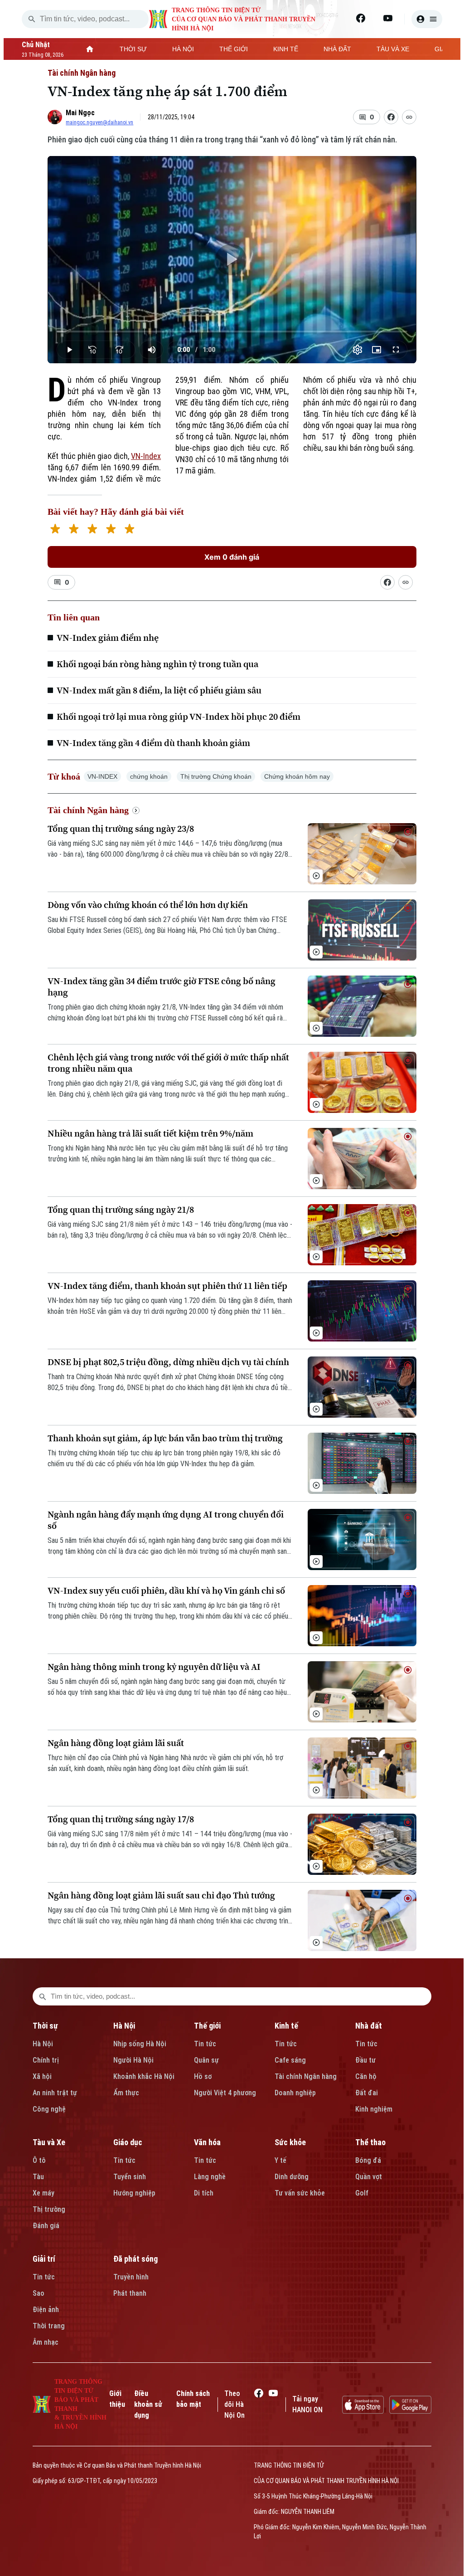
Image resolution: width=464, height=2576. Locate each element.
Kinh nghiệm (374, 2109)
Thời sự (45, 2026)
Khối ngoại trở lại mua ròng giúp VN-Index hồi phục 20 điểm (179, 717)
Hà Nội (43, 2044)
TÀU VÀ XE (393, 49)
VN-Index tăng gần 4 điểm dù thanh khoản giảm (153, 743)
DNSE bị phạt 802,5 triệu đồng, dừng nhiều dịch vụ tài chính (168, 1362)
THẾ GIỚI (234, 49)
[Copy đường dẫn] (409, 117)
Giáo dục (128, 2142)
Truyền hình (131, 2277)
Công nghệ (49, 2109)
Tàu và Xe (49, 2142)
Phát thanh (130, 2293)
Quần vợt (369, 2177)
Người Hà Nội (133, 2060)
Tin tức (205, 2044)
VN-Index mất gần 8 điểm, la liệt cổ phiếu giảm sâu (159, 690)
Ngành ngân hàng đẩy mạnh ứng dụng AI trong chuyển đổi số (166, 1520)
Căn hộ (366, 2076)
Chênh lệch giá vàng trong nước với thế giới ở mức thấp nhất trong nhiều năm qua (168, 1063)
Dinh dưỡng (292, 2177)
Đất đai (367, 2093)
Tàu (38, 2177)
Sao (39, 2293)
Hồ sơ (203, 2076)
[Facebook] (361, 18)
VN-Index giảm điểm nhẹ (108, 638)
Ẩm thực (126, 2093)
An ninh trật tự (55, 2093)
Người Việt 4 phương (225, 2093)
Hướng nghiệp (134, 2193)
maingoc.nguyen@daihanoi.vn (99, 122)
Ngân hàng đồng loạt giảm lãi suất (116, 1743)
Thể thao (370, 2142)
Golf (362, 2193)
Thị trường (49, 2209)
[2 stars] (74, 530)
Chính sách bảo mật (193, 2399)
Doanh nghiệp (295, 2093)
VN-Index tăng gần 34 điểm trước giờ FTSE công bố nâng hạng (162, 987)
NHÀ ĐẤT (337, 49)
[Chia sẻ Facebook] (391, 117)
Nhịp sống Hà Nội (140, 2044)
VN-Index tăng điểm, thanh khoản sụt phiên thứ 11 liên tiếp (167, 1286)
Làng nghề (210, 2177)
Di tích (204, 2193)
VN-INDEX (102, 776)
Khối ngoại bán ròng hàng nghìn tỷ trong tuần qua (157, 664)
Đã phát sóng (135, 2259)
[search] (32, 19)
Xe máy (43, 2193)
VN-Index (146, 456)
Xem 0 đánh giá (232, 557)
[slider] (232, 332)
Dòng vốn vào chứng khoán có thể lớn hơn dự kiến (148, 905)
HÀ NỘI (183, 49)
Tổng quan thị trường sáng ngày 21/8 (121, 1210)
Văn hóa (207, 2142)
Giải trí (44, 2259)
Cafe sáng (290, 2060)
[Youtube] (388, 18)
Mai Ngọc (80, 113)
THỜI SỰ (133, 49)
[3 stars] (92, 530)
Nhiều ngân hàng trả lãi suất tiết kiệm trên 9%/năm (150, 1134)
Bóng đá (368, 2160)
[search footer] (43, 1996)
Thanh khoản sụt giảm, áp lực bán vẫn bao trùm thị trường (165, 1438)
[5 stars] (129, 530)
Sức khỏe (290, 2142)
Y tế (280, 2160)
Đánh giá (46, 2226)
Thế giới (207, 2026)
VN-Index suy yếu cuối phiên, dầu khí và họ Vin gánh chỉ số (166, 1591)
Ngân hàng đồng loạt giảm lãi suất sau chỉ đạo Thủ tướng (161, 1895)
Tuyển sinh (130, 2177)
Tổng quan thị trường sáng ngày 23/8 (121, 829)
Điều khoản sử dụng (148, 2404)
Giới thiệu (117, 2399)
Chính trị (46, 2060)
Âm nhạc (46, 2342)
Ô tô (39, 2160)
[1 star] (55, 530)
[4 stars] (111, 530)
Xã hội (42, 2076)
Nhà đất (369, 2026)
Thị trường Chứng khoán (216, 776)
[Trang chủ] (90, 49)
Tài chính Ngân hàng (82, 73)
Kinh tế (286, 2026)
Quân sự (206, 2060)
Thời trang (49, 2326)
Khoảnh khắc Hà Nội (144, 2076)
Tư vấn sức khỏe (300, 2193)
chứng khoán (149, 776)
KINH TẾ (286, 49)
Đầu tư (365, 2060)
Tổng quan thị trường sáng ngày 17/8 (121, 1819)
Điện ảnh (46, 2310)
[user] (427, 19)
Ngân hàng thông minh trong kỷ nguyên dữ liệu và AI (154, 1667)
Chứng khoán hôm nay (297, 776)
